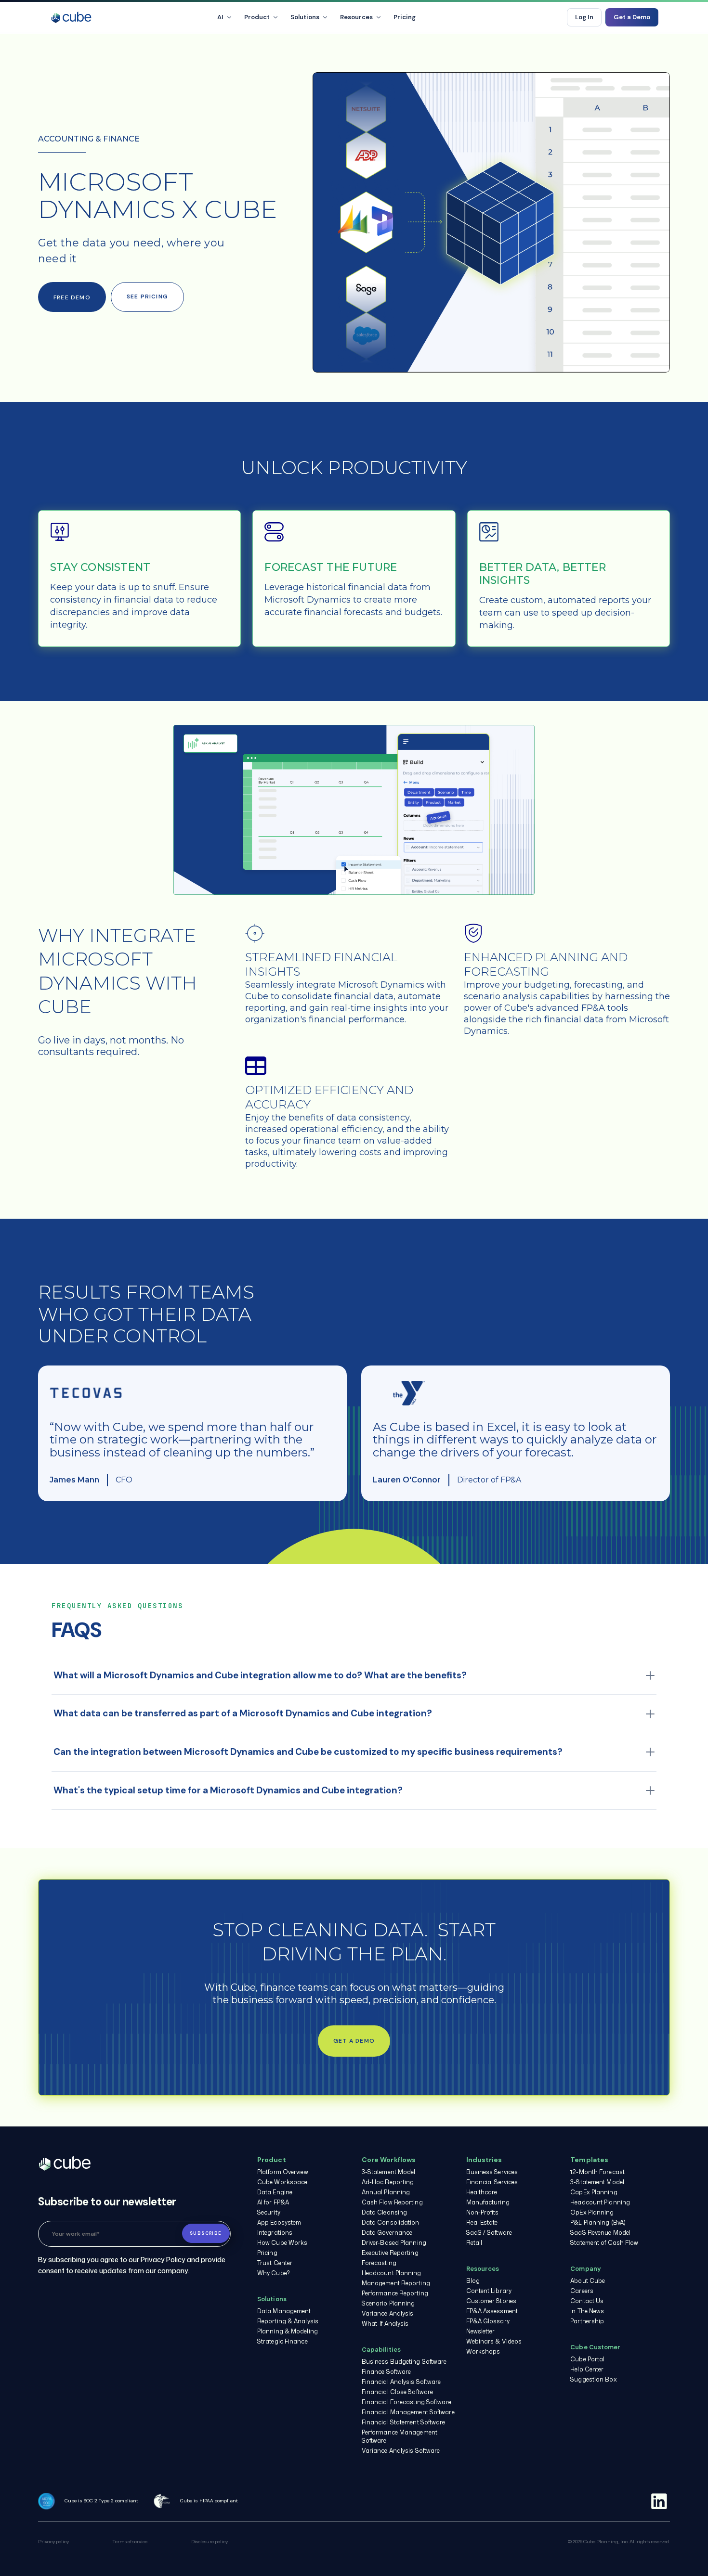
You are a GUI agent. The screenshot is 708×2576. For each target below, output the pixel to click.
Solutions (305, 17)
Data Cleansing (384, 2212)
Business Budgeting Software (404, 2362)
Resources (356, 17)
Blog (473, 2281)
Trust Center (275, 2263)
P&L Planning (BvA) (598, 2222)
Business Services (492, 2172)
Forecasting (379, 2263)
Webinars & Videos (494, 2341)
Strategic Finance (282, 2341)
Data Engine (275, 2192)
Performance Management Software (400, 2436)
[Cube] (71, 17)
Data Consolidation (391, 2222)
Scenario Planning (388, 2303)
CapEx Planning (594, 2192)
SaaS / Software (489, 2233)
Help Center (587, 2369)
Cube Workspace (282, 2182)
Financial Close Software (397, 2392)
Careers (582, 2291)
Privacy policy (53, 2541)
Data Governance (387, 2233)
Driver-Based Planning (394, 2243)
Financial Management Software (408, 2412)
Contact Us (587, 2301)
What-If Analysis (385, 2324)
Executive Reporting (390, 2253)
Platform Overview (283, 2172)
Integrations (275, 2233)
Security (269, 2212)
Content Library (489, 2291)
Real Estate (482, 2222)
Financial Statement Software (404, 2422)
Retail (474, 2243)
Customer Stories (492, 2301)
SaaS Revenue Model (600, 2233)
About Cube (588, 2281)
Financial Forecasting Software (406, 2402)
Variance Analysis (388, 2313)
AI (220, 17)
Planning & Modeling (288, 2331)
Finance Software (387, 2372)
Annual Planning (386, 2192)
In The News (587, 2311)
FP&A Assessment (492, 2311)
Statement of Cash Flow (604, 2243)
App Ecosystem (279, 2222)
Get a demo (354, 2041)
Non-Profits (483, 2212)
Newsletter (481, 2331)
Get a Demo (632, 17)
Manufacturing (488, 2202)
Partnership (587, 2321)
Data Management (284, 2311)
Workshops (483, 2351)
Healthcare (482, 2192)
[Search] (551, 17)
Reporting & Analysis (288, 2321)
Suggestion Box (593, 2379)
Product (257, 17)
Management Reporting (396, 2283)
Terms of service (130, 2541)
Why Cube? (274, 2273)
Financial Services (492, 2182)
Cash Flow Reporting (392, 2202)
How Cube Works (282, 2243)
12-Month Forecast (597, 2172)
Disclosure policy (210, 2541)
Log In (584, 17)
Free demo (72, 297)
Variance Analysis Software (401, 2451)
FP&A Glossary (488, 2321)
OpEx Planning (592, 2212)
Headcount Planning (392, 2273)
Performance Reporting (395, 2293)
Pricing (405, 17)
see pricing (147, 296)
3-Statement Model (389, 2172)
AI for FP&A (273, 2202)
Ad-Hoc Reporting (388, 2182)
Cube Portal (587, 2359)
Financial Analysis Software (401, 2382)
